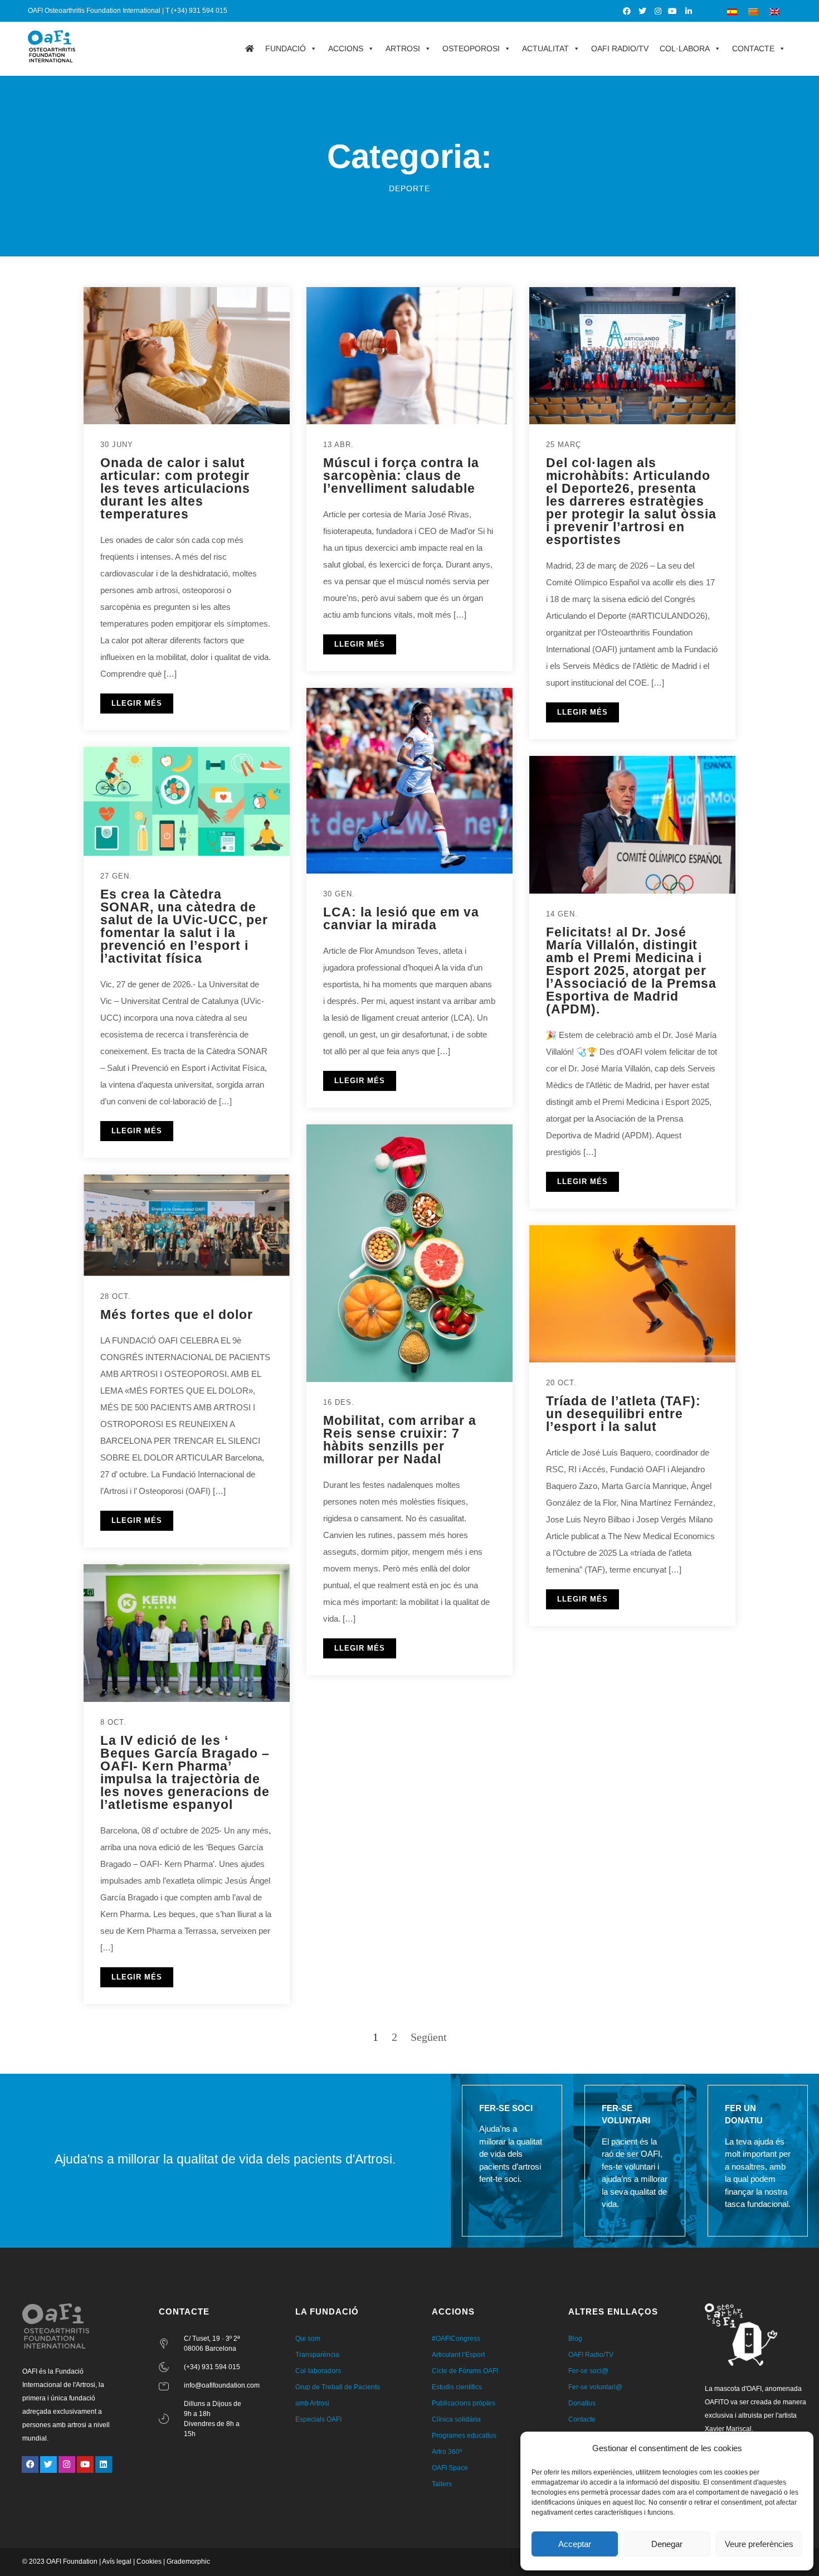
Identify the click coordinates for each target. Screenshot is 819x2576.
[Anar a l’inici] (250, 48)
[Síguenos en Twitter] (643, 11)
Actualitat (545, 48)
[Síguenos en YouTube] (673, 11)
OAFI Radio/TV (620, 48)
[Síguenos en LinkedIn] (689, 11)
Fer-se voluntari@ (595, 2387)
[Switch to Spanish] (732, 11)
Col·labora (685, 48)
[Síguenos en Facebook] (628, 11)
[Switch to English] (774, 11)
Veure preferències (759, 2544)
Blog (575, 2339)
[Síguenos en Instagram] (658, 11)
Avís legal (117, 2562)
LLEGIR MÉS (137, 703)
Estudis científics (457, 2387)
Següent (429, 2037)
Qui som (308, 2339)
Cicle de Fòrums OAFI (465, 2371)
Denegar (667, 2544)
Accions (346, 48)
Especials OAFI (318, 2419)
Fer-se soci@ (588, 2371)
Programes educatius (464, 2436)
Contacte (753, 48)
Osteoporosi (471, 48)
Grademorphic (188, 2562)
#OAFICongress (456, 2339)
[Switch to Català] (753, 11)
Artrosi (403, 48)
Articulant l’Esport (458, 2355)
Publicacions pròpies (464, 2403)
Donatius (582, 2403)
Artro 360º (447, 2452)
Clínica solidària (456, 2419)
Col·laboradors (318, 2371)
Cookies (149, 2562)
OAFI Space (450, 2468)
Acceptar (575, 2544)
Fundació (286, 48)
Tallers (442, 2484)
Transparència (317, 2355)
